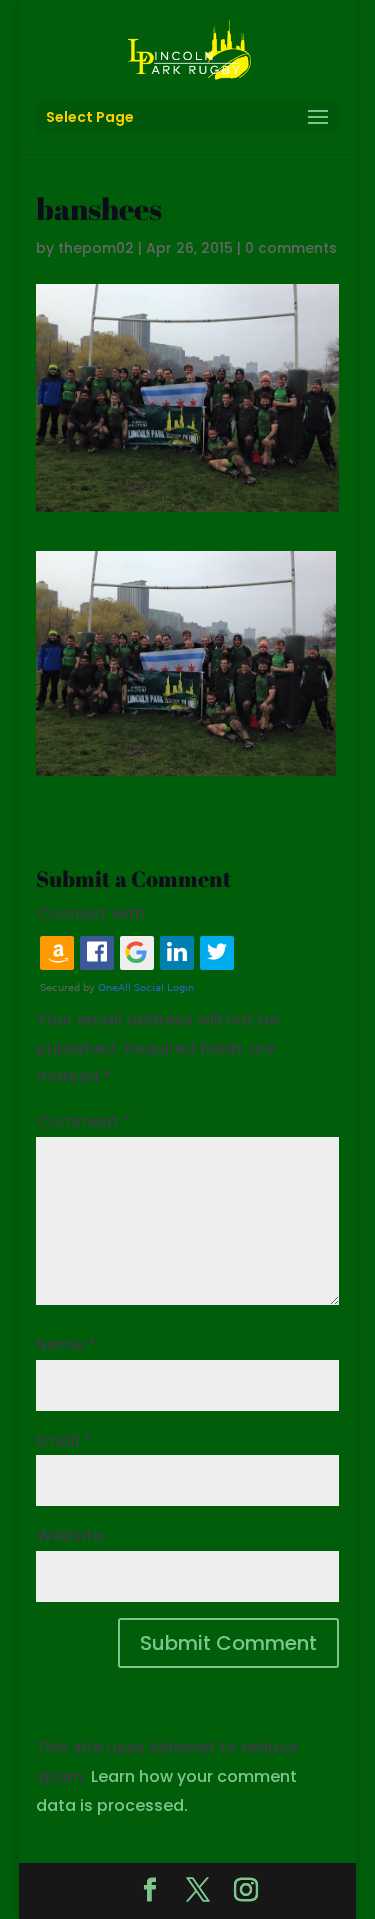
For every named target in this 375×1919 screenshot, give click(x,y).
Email (63, 1440)
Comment (83, 1121)
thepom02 (96, 248)
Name (66, 1344)
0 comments (291, 248)
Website (69, 1535)
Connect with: (92, 913)
